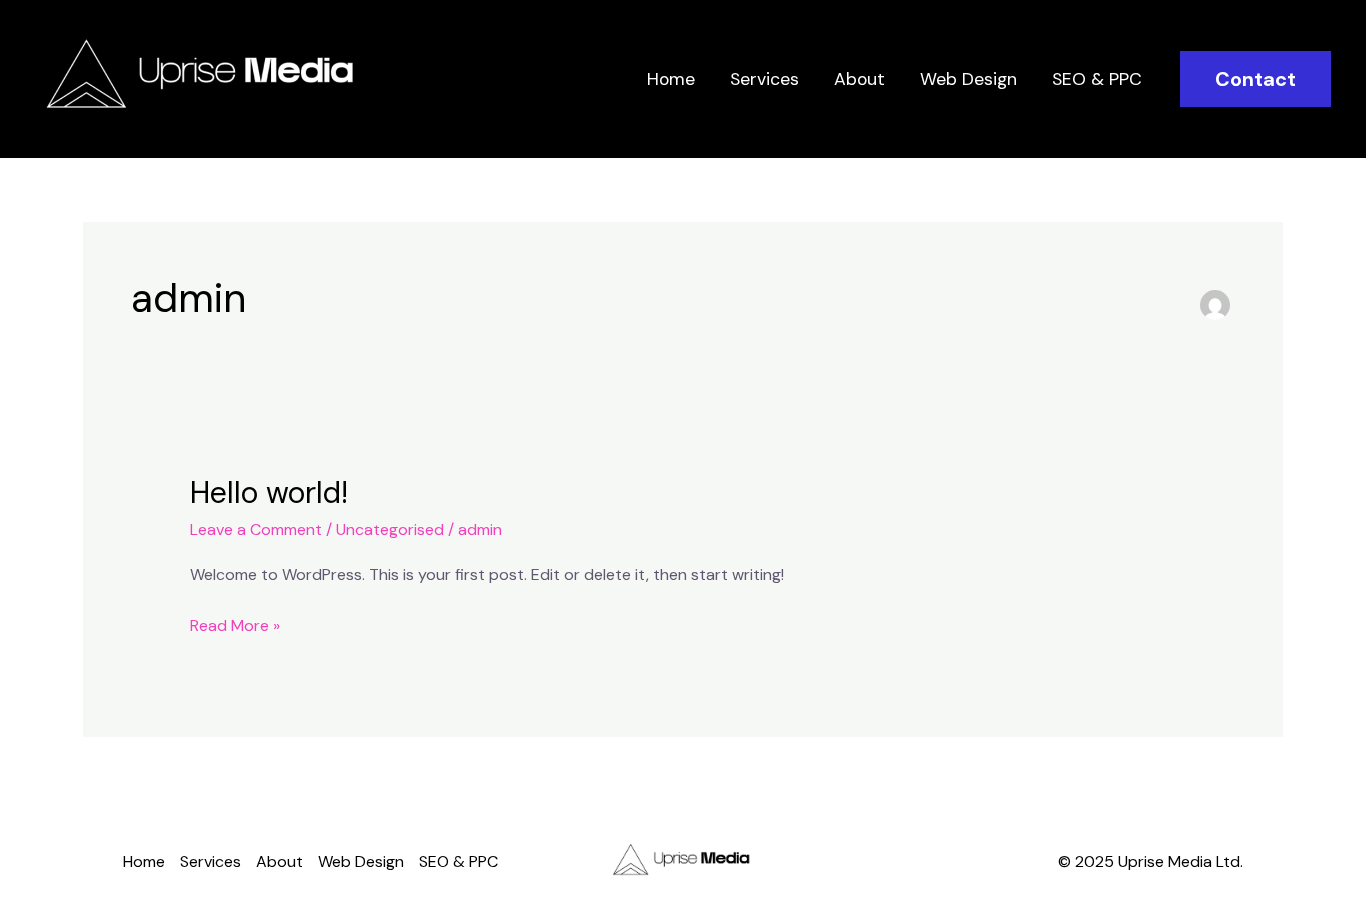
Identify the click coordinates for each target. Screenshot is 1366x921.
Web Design (968, 79)
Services (764, 79)
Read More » (235, 624)
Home (671, 79)
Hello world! (269, 492)
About (859, 79)
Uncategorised (390, 529)
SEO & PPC (1097, 79)
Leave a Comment (256, 529)
